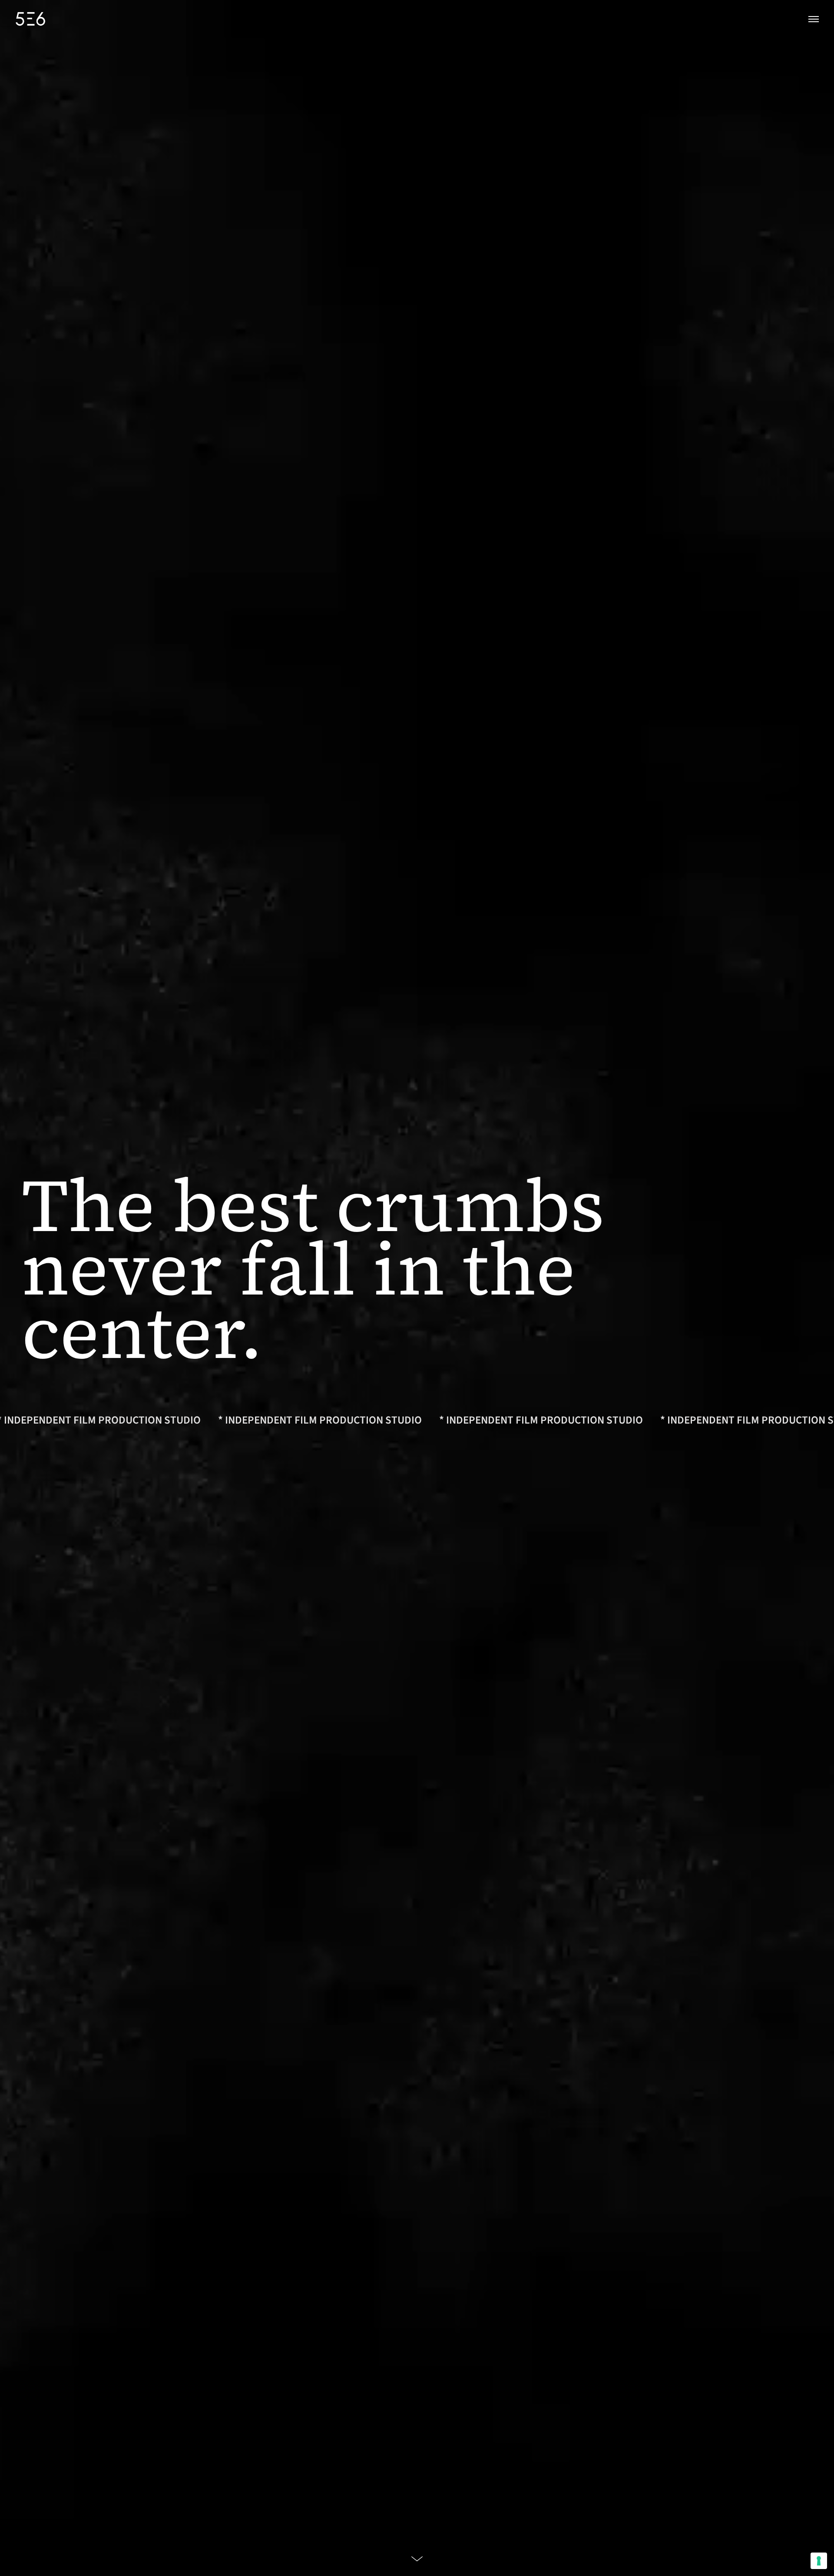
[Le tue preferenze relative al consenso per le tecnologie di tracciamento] (819, 2561)
